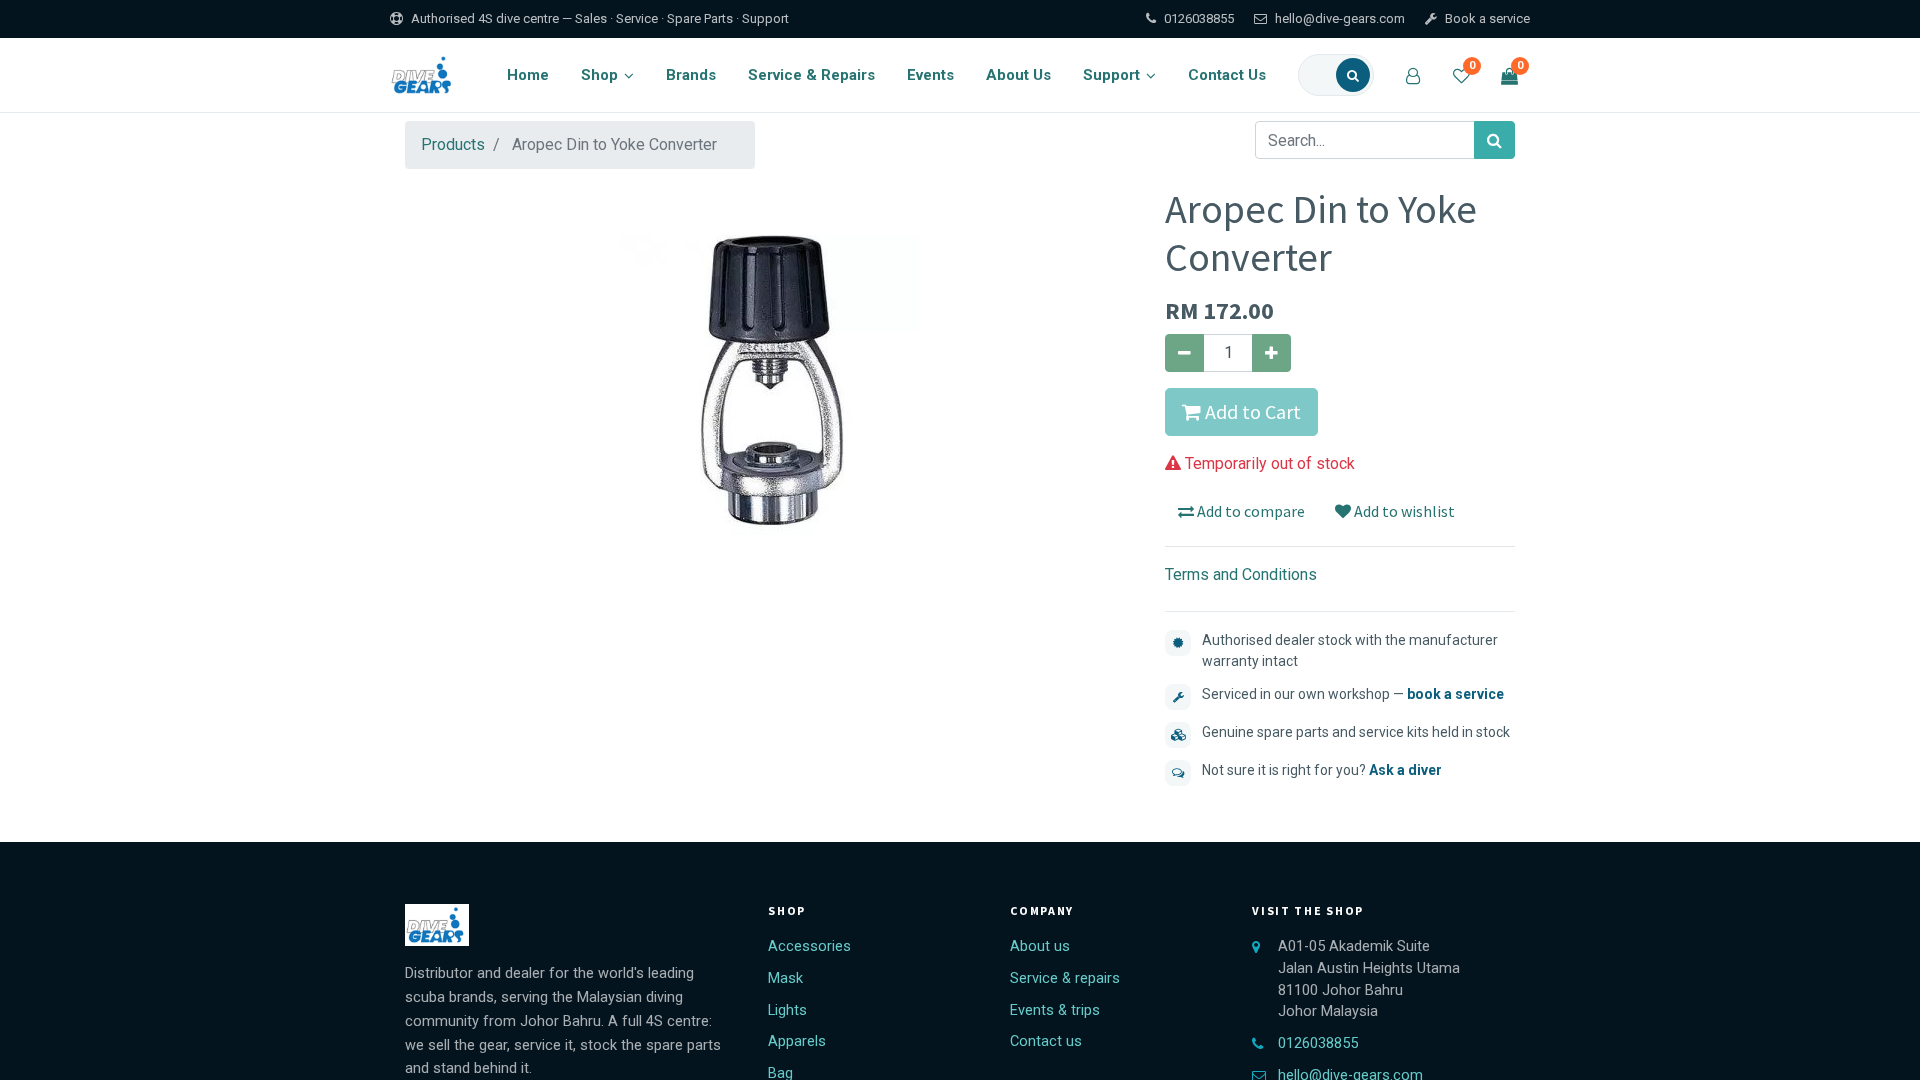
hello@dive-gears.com (1340, 18)
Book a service (1487, 18)
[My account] (1413, 75)
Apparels (797, 1041)
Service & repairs (1065, 978)
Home (528, 75)
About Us (1018, 75)
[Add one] (1271, 353)
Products (453, 144)
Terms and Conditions (1241, 574)
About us (1040, 946)
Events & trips (1055, 1010)
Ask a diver (1405, 770)
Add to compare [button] (1249, 511)
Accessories (809, 946)
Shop (599, 75)
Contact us (1046, 1041)
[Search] (1353, 75)
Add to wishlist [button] (1403, 511)
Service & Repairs (811, 75)
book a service (1455, 694)
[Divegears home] (423, 75)
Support (1111, 75)
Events (930, 75)
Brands (691, 75)
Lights (787, 1010)
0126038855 (1199, 18)
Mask (785, 978)
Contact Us (1227, 75)
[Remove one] (1184, 353)
